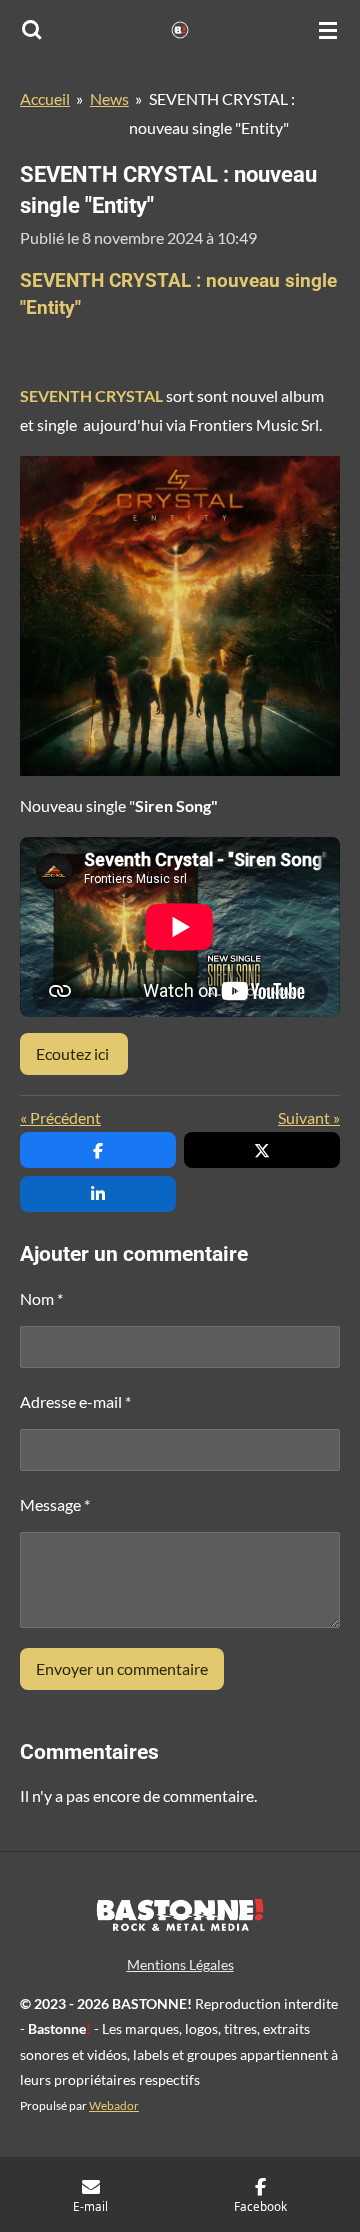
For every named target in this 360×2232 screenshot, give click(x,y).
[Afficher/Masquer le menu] (328, 30)
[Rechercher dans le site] (32, 30)
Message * (55, 1504)
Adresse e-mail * (75, 1401)
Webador (114, 2105)
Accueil (45, 98)
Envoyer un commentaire (122, 1668)
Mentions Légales (180, 1964)
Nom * (41, 1298)
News (109, 98)
